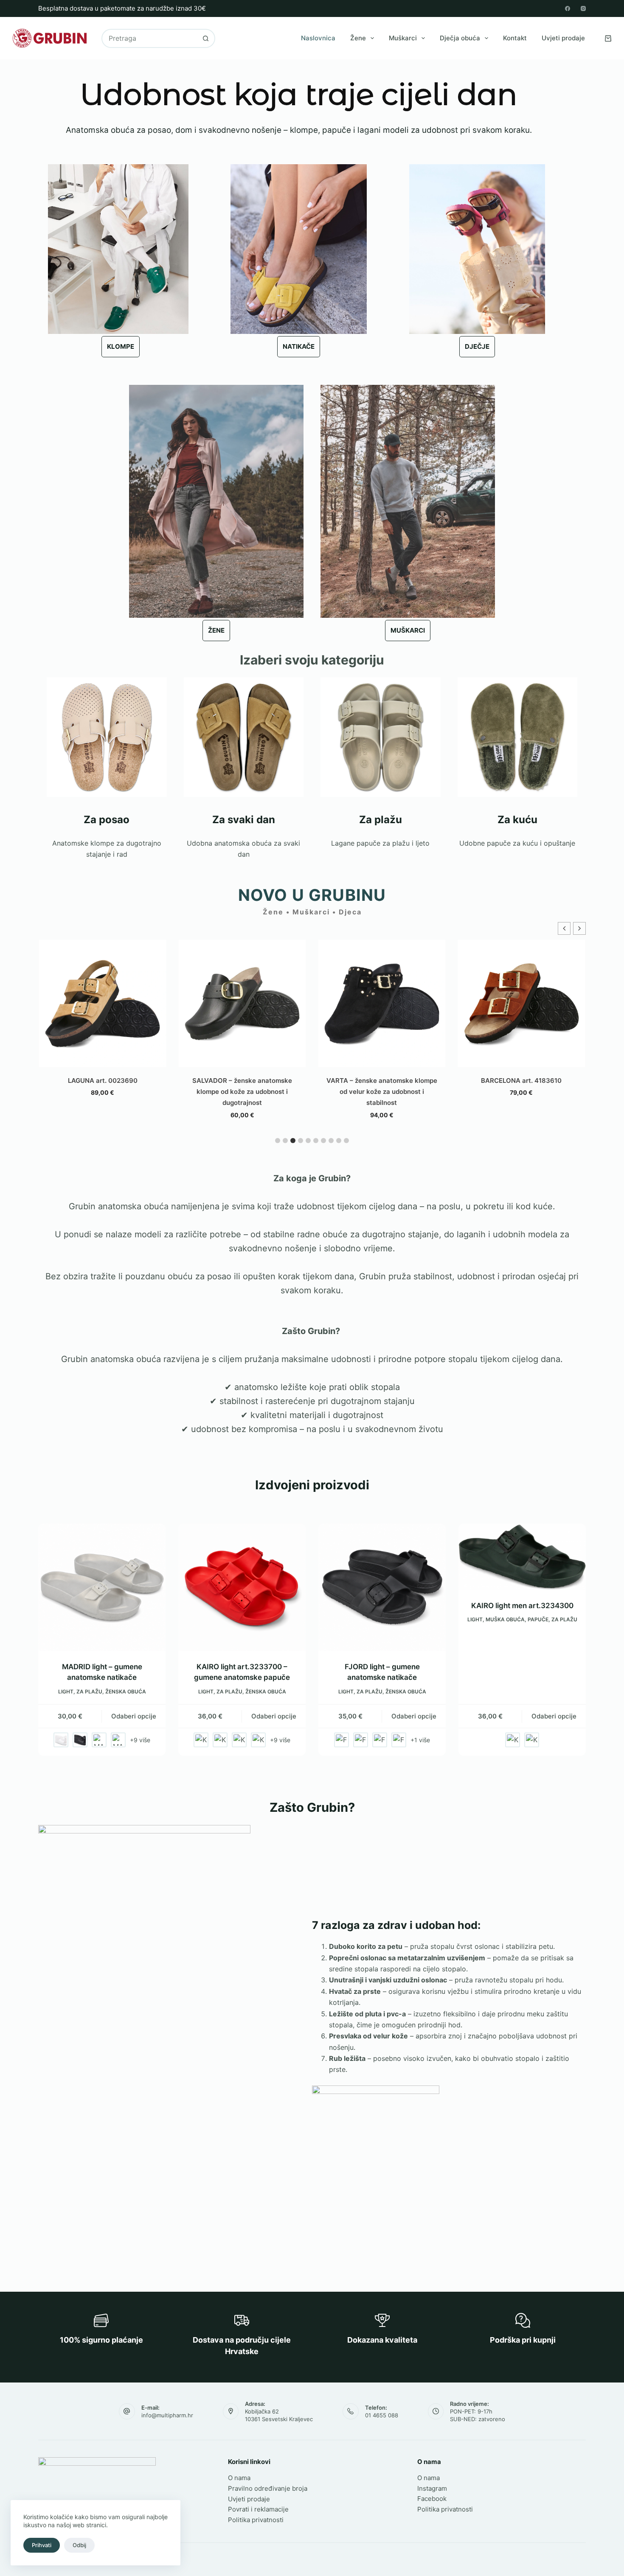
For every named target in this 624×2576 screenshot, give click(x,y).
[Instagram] (583, 8)
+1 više (420, 1740)
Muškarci (403, 38)
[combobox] (150, 38)
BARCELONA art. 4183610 (382, 1081)
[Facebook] (568, 8)
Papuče (538, 1619)
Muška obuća (505, 1619)
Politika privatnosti (256, 2520)
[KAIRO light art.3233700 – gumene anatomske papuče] (242, 1587)
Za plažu (89, 1692)
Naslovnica (318, 38)
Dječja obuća (460, 38)
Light (66, 1692)
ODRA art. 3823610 (521, 1081)
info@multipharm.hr (167, 2415)
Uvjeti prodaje (563, 38)
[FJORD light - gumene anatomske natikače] (382, 1587)
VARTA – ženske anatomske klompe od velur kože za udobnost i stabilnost (242, 1092)
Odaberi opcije (134, 1716)
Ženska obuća (126, 1692)
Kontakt (515, 38)
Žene (358, 38)
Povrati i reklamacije (258, 2509)
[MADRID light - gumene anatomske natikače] (102, 1587)
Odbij (79, 2545)
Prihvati (42, 2545)
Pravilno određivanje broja (268, 2488)
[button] (579, 928)
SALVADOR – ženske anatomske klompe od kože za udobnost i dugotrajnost (103, 1092)
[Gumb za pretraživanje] (206, 38)
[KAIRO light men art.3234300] (522, 1557)
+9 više (140, 1740)
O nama (239, 2478)
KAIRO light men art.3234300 (522, 1606)
